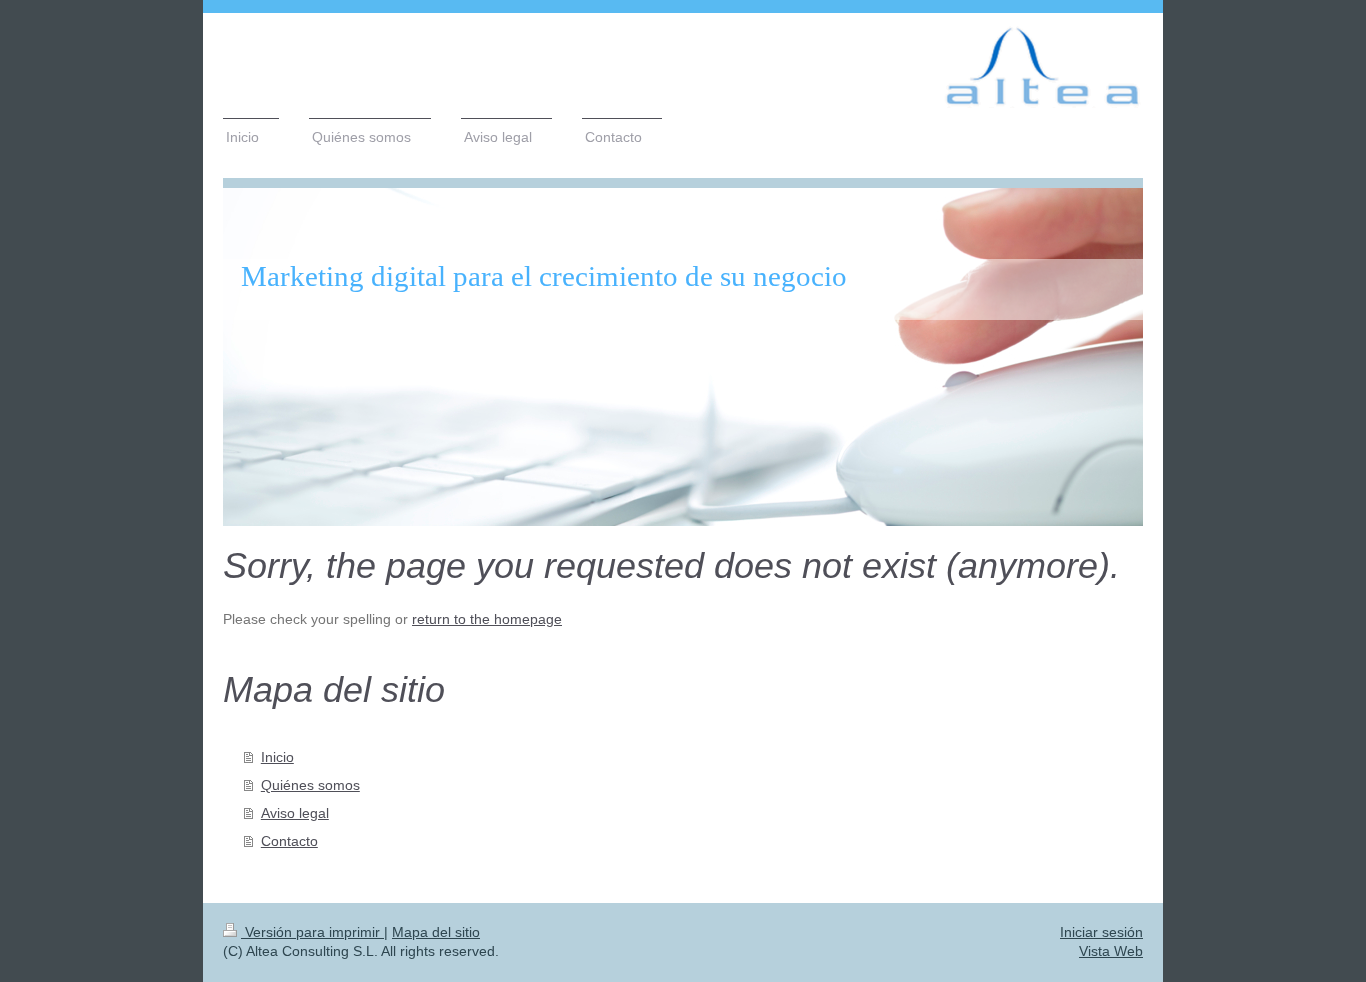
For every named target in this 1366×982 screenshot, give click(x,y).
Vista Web (1111, 951)
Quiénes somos (310, 785)
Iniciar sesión (1101, 932)
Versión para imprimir (312, 932)
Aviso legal (295, 813)
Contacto (289, 841)
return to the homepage (487, 619)
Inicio (277, 757)
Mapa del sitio (436, 932)
